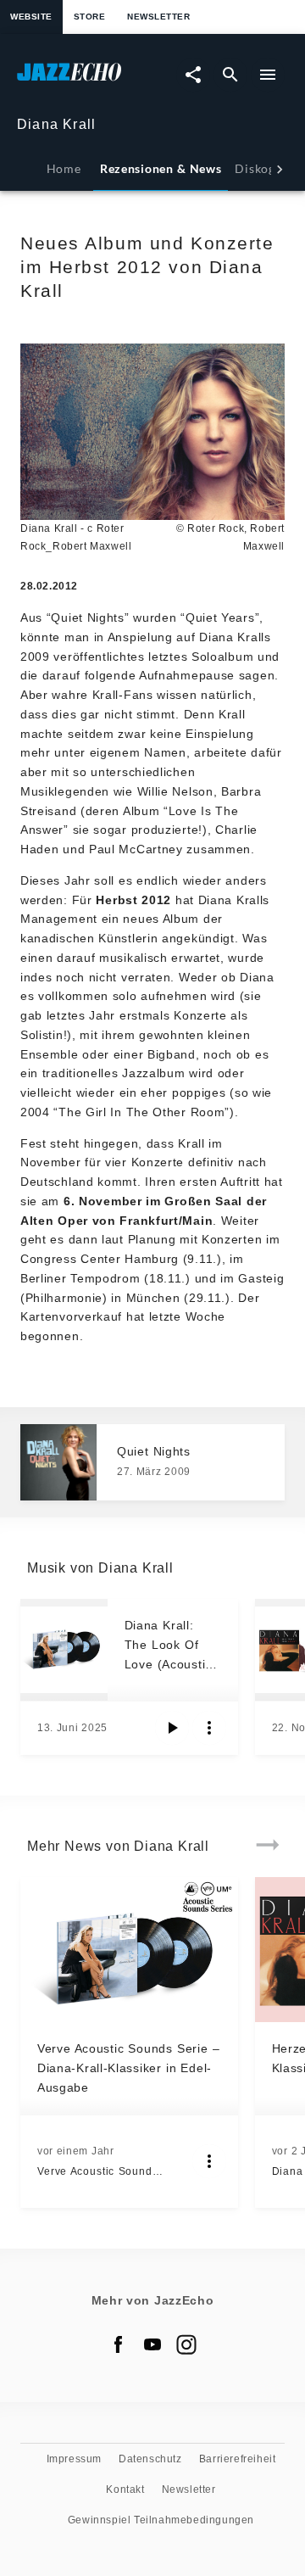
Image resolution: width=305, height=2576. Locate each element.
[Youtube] (152, 2344)
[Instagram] (186, 2344)
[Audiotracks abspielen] (172, 1728)
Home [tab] (64, 168)
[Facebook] (119, 2344)
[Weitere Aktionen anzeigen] (209, 1728)
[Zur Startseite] (85, 80)
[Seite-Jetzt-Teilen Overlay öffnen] (193, 75)
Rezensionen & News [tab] (161, 168)
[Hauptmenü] (268, 75)
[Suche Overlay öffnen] (230, 75)
